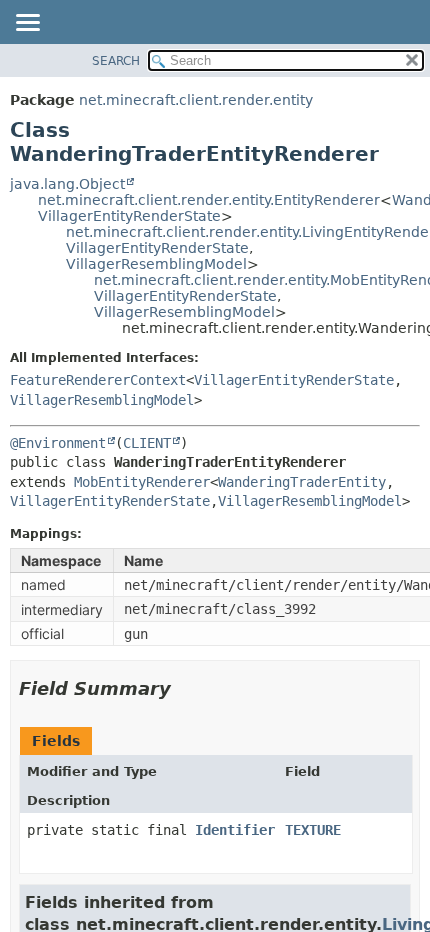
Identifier (235, 830)
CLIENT (147, 443)
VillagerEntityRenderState (129, 216)
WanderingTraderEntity (302, 482)
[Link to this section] (185, 688)
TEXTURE (313, 830)
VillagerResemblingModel (156, 264)
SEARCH (116, 61)
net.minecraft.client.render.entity (196, 100)
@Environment (58, 443)
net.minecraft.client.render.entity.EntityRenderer (209, 200)
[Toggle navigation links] (27, 24)
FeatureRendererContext (98, 380)
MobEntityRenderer (142, 482)
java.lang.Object (67, 184)
